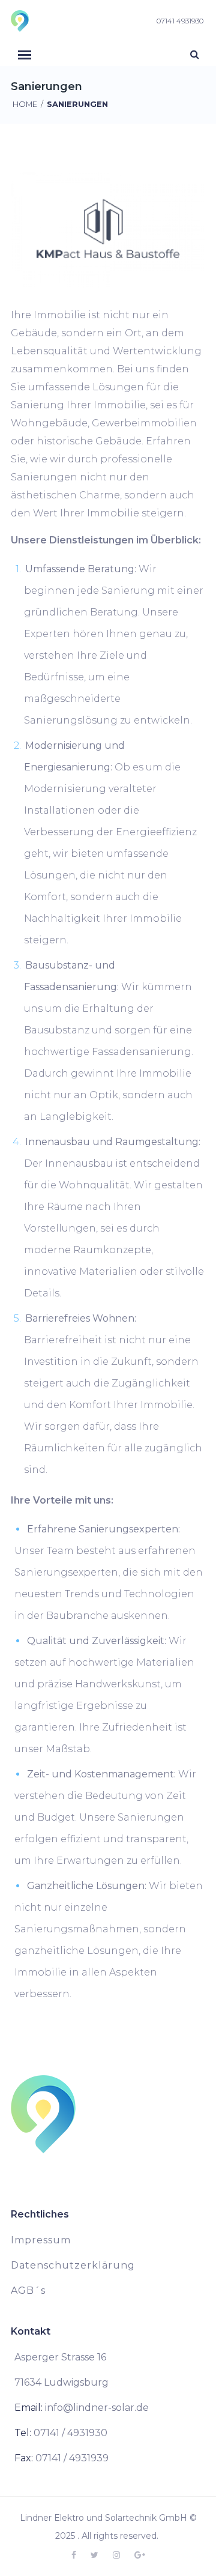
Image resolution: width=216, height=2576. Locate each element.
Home (25, 104)
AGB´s (28, 2290)
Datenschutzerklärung (73, 2265)
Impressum (41, 2240)
